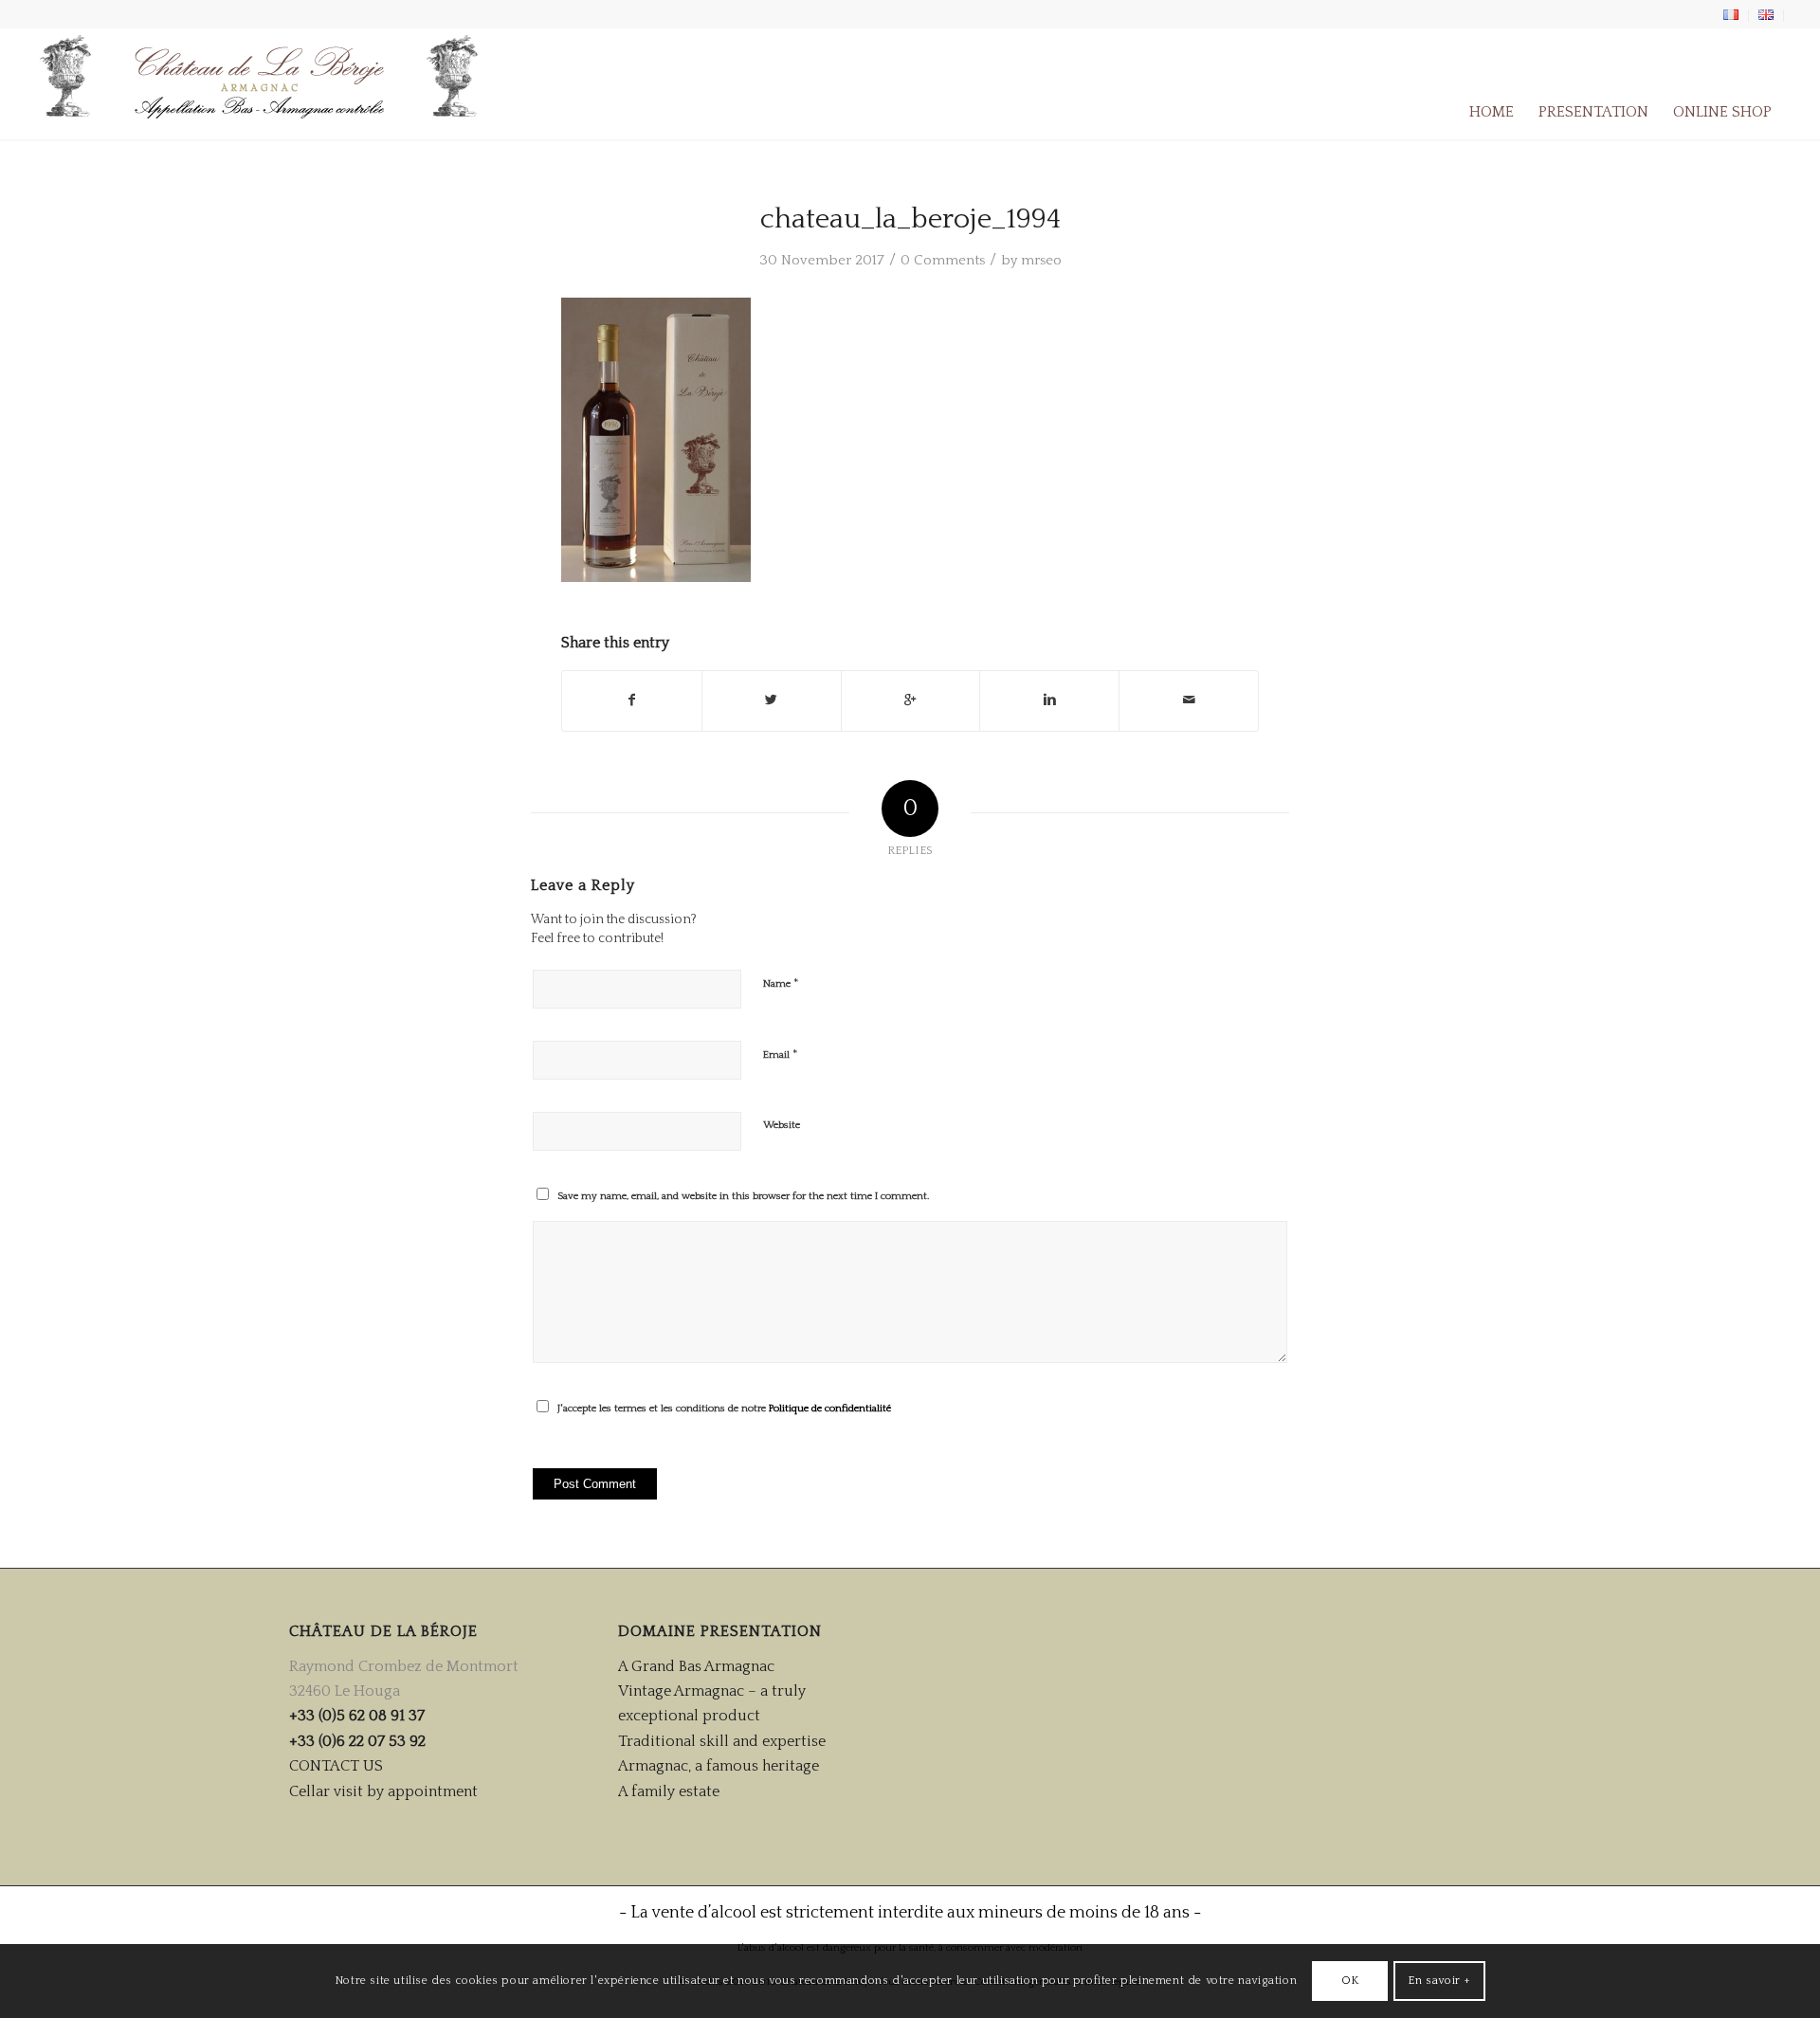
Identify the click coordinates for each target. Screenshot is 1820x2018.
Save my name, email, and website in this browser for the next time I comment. (743, 1196)
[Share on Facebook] (632, 700)
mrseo (1041, 260)
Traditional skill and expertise (722, 1741)
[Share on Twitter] (772, 700)
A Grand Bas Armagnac (696, 1666)
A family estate (669, 1791)
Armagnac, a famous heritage (719, 1766)
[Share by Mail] (1189, 700)
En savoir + (1439, 1981)
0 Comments (943, 260)
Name (781, 983)
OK (1350, 1981)
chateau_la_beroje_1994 (910, 219)
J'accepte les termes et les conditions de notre (724, 1409)
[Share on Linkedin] (1049, 700)
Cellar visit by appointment (383, 1791)
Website (782, 1125)
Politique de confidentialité (830, 1409)
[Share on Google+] (911, 700)
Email (781, 1054)
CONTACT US (336, 1766)
